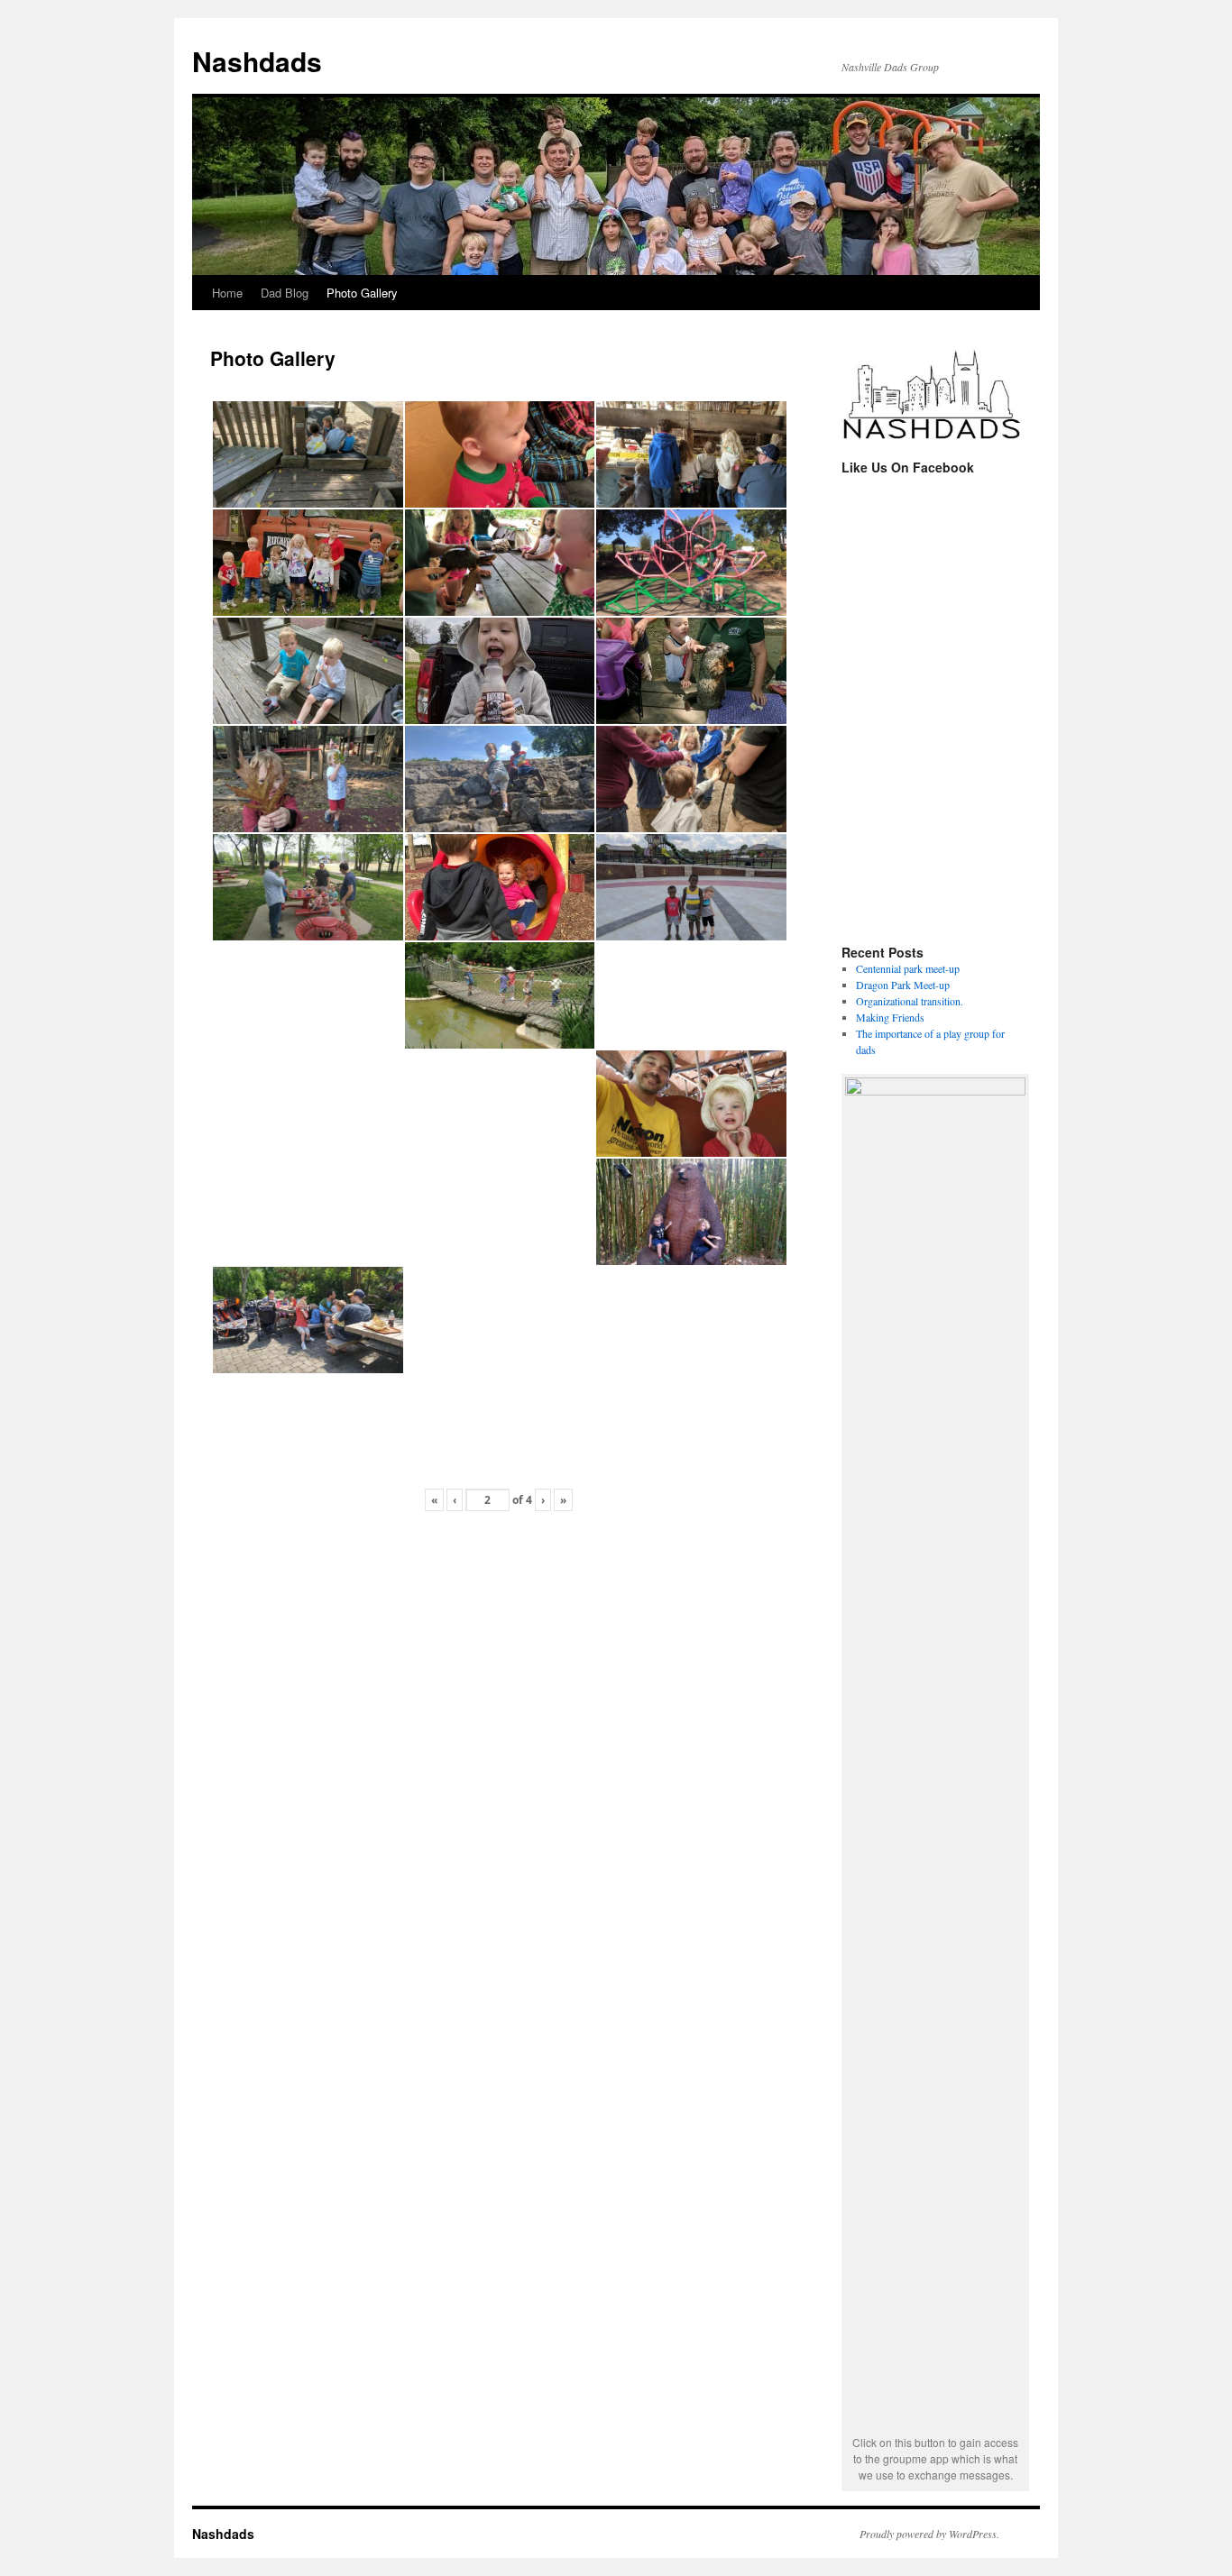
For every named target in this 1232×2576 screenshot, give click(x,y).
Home (227, 293)
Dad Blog (285, 293)
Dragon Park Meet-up (903, 985)
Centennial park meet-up (908, 968)
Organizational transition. (910, 1001)
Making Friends (890, 1017)
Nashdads (257, 61)
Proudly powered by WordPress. (929, 2534)
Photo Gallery (362, 293)
